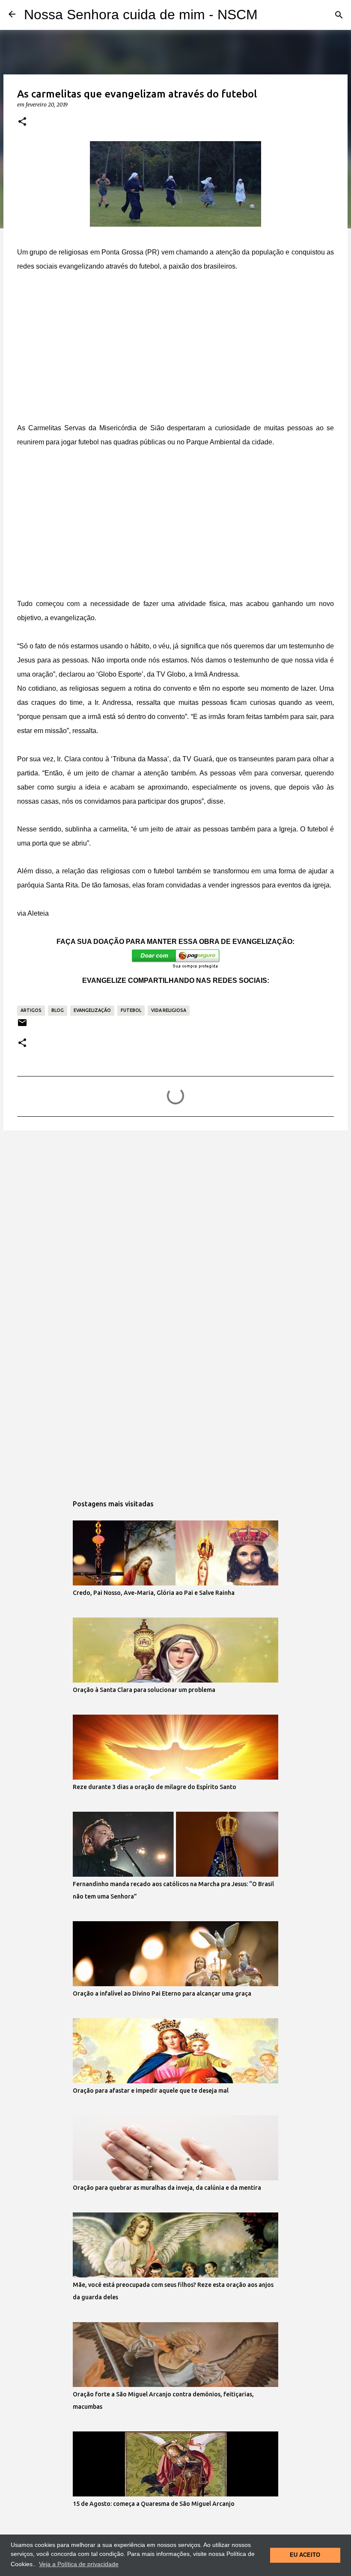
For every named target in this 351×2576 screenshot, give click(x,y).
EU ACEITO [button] (305, 2555)
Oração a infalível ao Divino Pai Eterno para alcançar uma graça (162, 1993)
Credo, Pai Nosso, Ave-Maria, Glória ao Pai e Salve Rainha (154, 1593)
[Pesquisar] (339, 15)
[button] (22, 122)
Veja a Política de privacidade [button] (79, 2564)
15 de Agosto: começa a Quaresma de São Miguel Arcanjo (154, 2504)
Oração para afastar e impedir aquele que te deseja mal (151, 2091)
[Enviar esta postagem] (22, 1026)
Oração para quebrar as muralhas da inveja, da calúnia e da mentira (167, 2188)
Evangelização (92, 1010)
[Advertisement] (175, 347)
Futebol (131, 1010)
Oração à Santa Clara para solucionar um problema (144, 1690)
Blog (58, 1010)
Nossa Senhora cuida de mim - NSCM (141, 15)
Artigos (31, 1010)
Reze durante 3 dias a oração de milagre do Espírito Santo (155, 1787)
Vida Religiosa (169, 1010)
